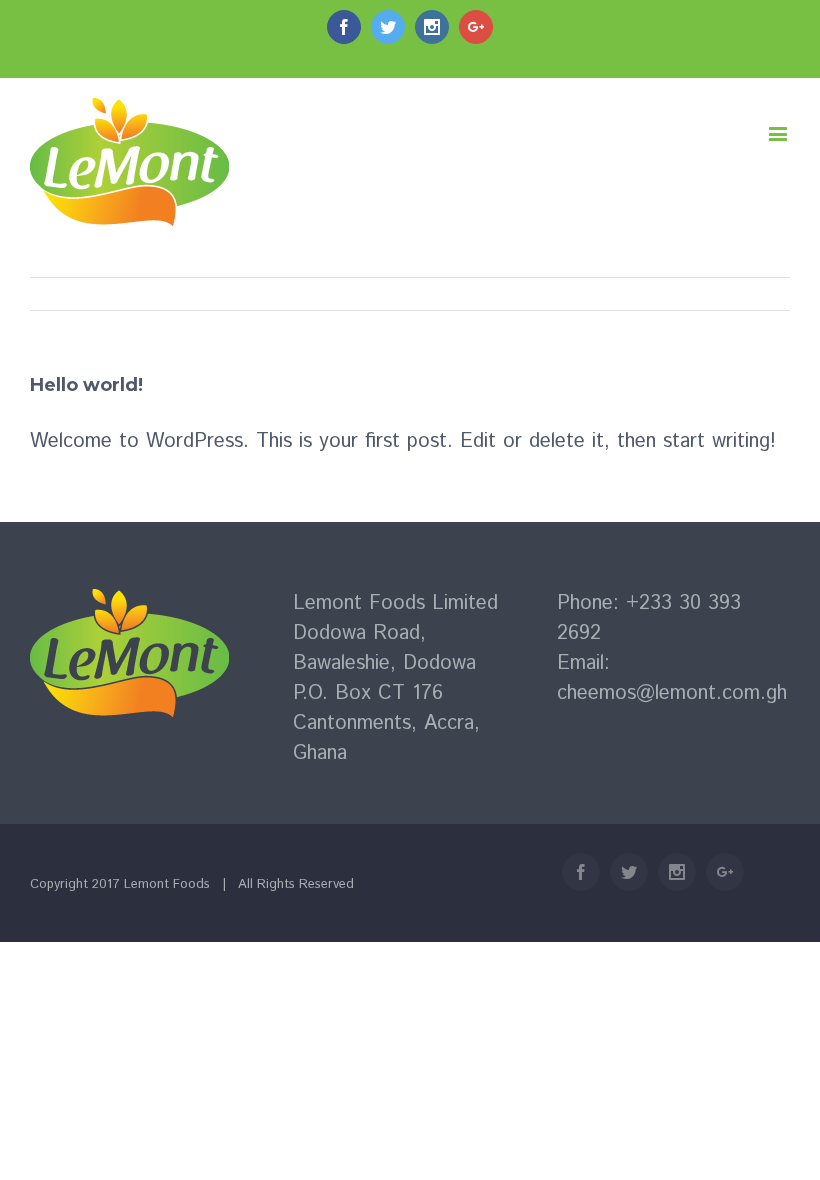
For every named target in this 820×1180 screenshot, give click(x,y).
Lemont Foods (167, 884)
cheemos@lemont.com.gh (672, 693)
